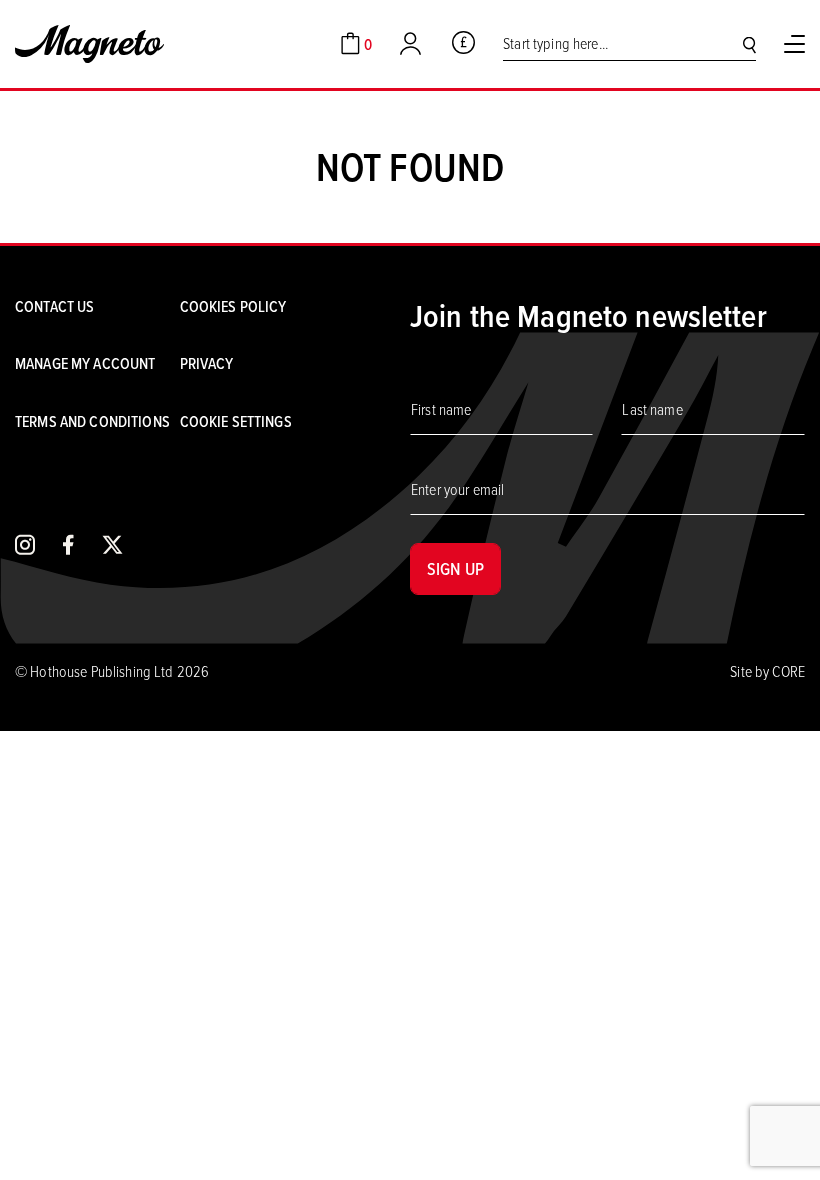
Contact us (54, 306)
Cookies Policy (233, 306)
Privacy (207, 363)
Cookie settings (236, 421)
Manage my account (85, 363)
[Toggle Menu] (794, 44)
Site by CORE (767, 671)
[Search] (749, 44)
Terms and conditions (92, 421)
